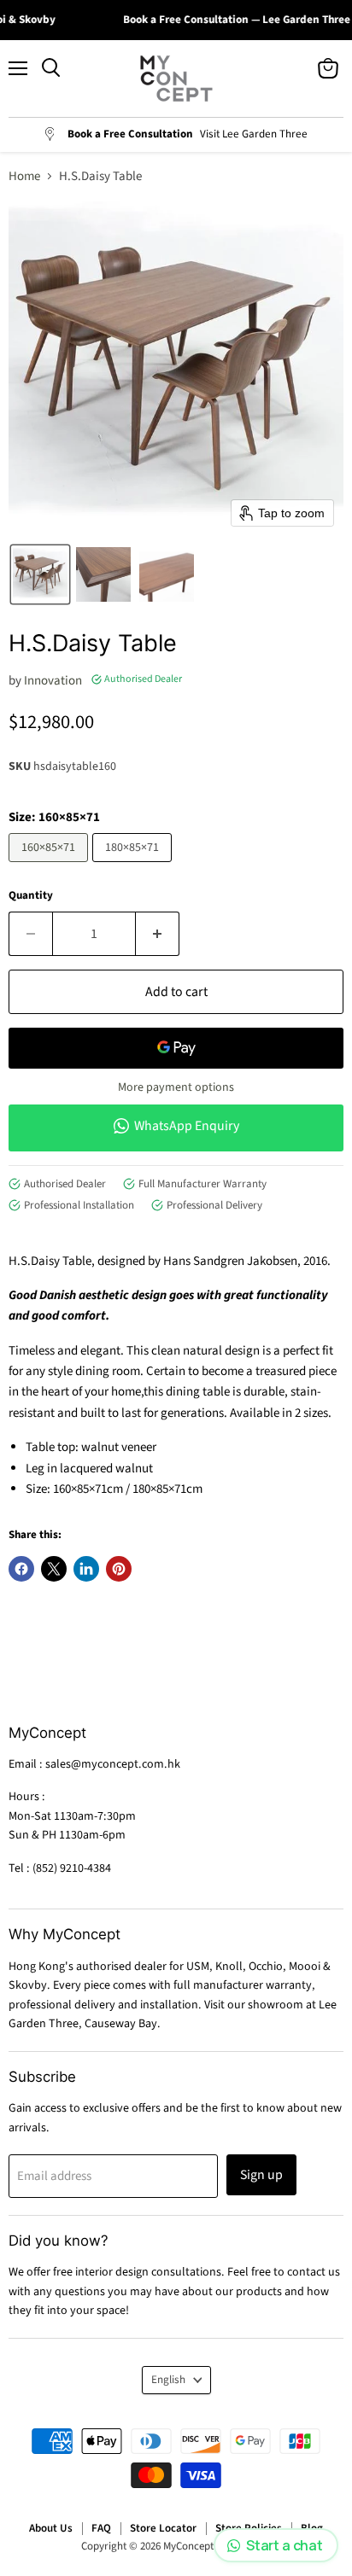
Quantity (31, 896)
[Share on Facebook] (21, 1569)
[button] (40, 574)
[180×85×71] (134, 867)
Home (24, 176)
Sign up (261, 2175)
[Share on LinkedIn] (86, 1569)
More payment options (176, 1087)
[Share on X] (54, 1569)
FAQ (101, 2528)
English (168, 2380)
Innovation (53, 681)
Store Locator (163, 2528)
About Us (51, 2528)
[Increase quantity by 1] (158, 934)
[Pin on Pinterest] (119, 1569)
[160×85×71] (50, 867)
